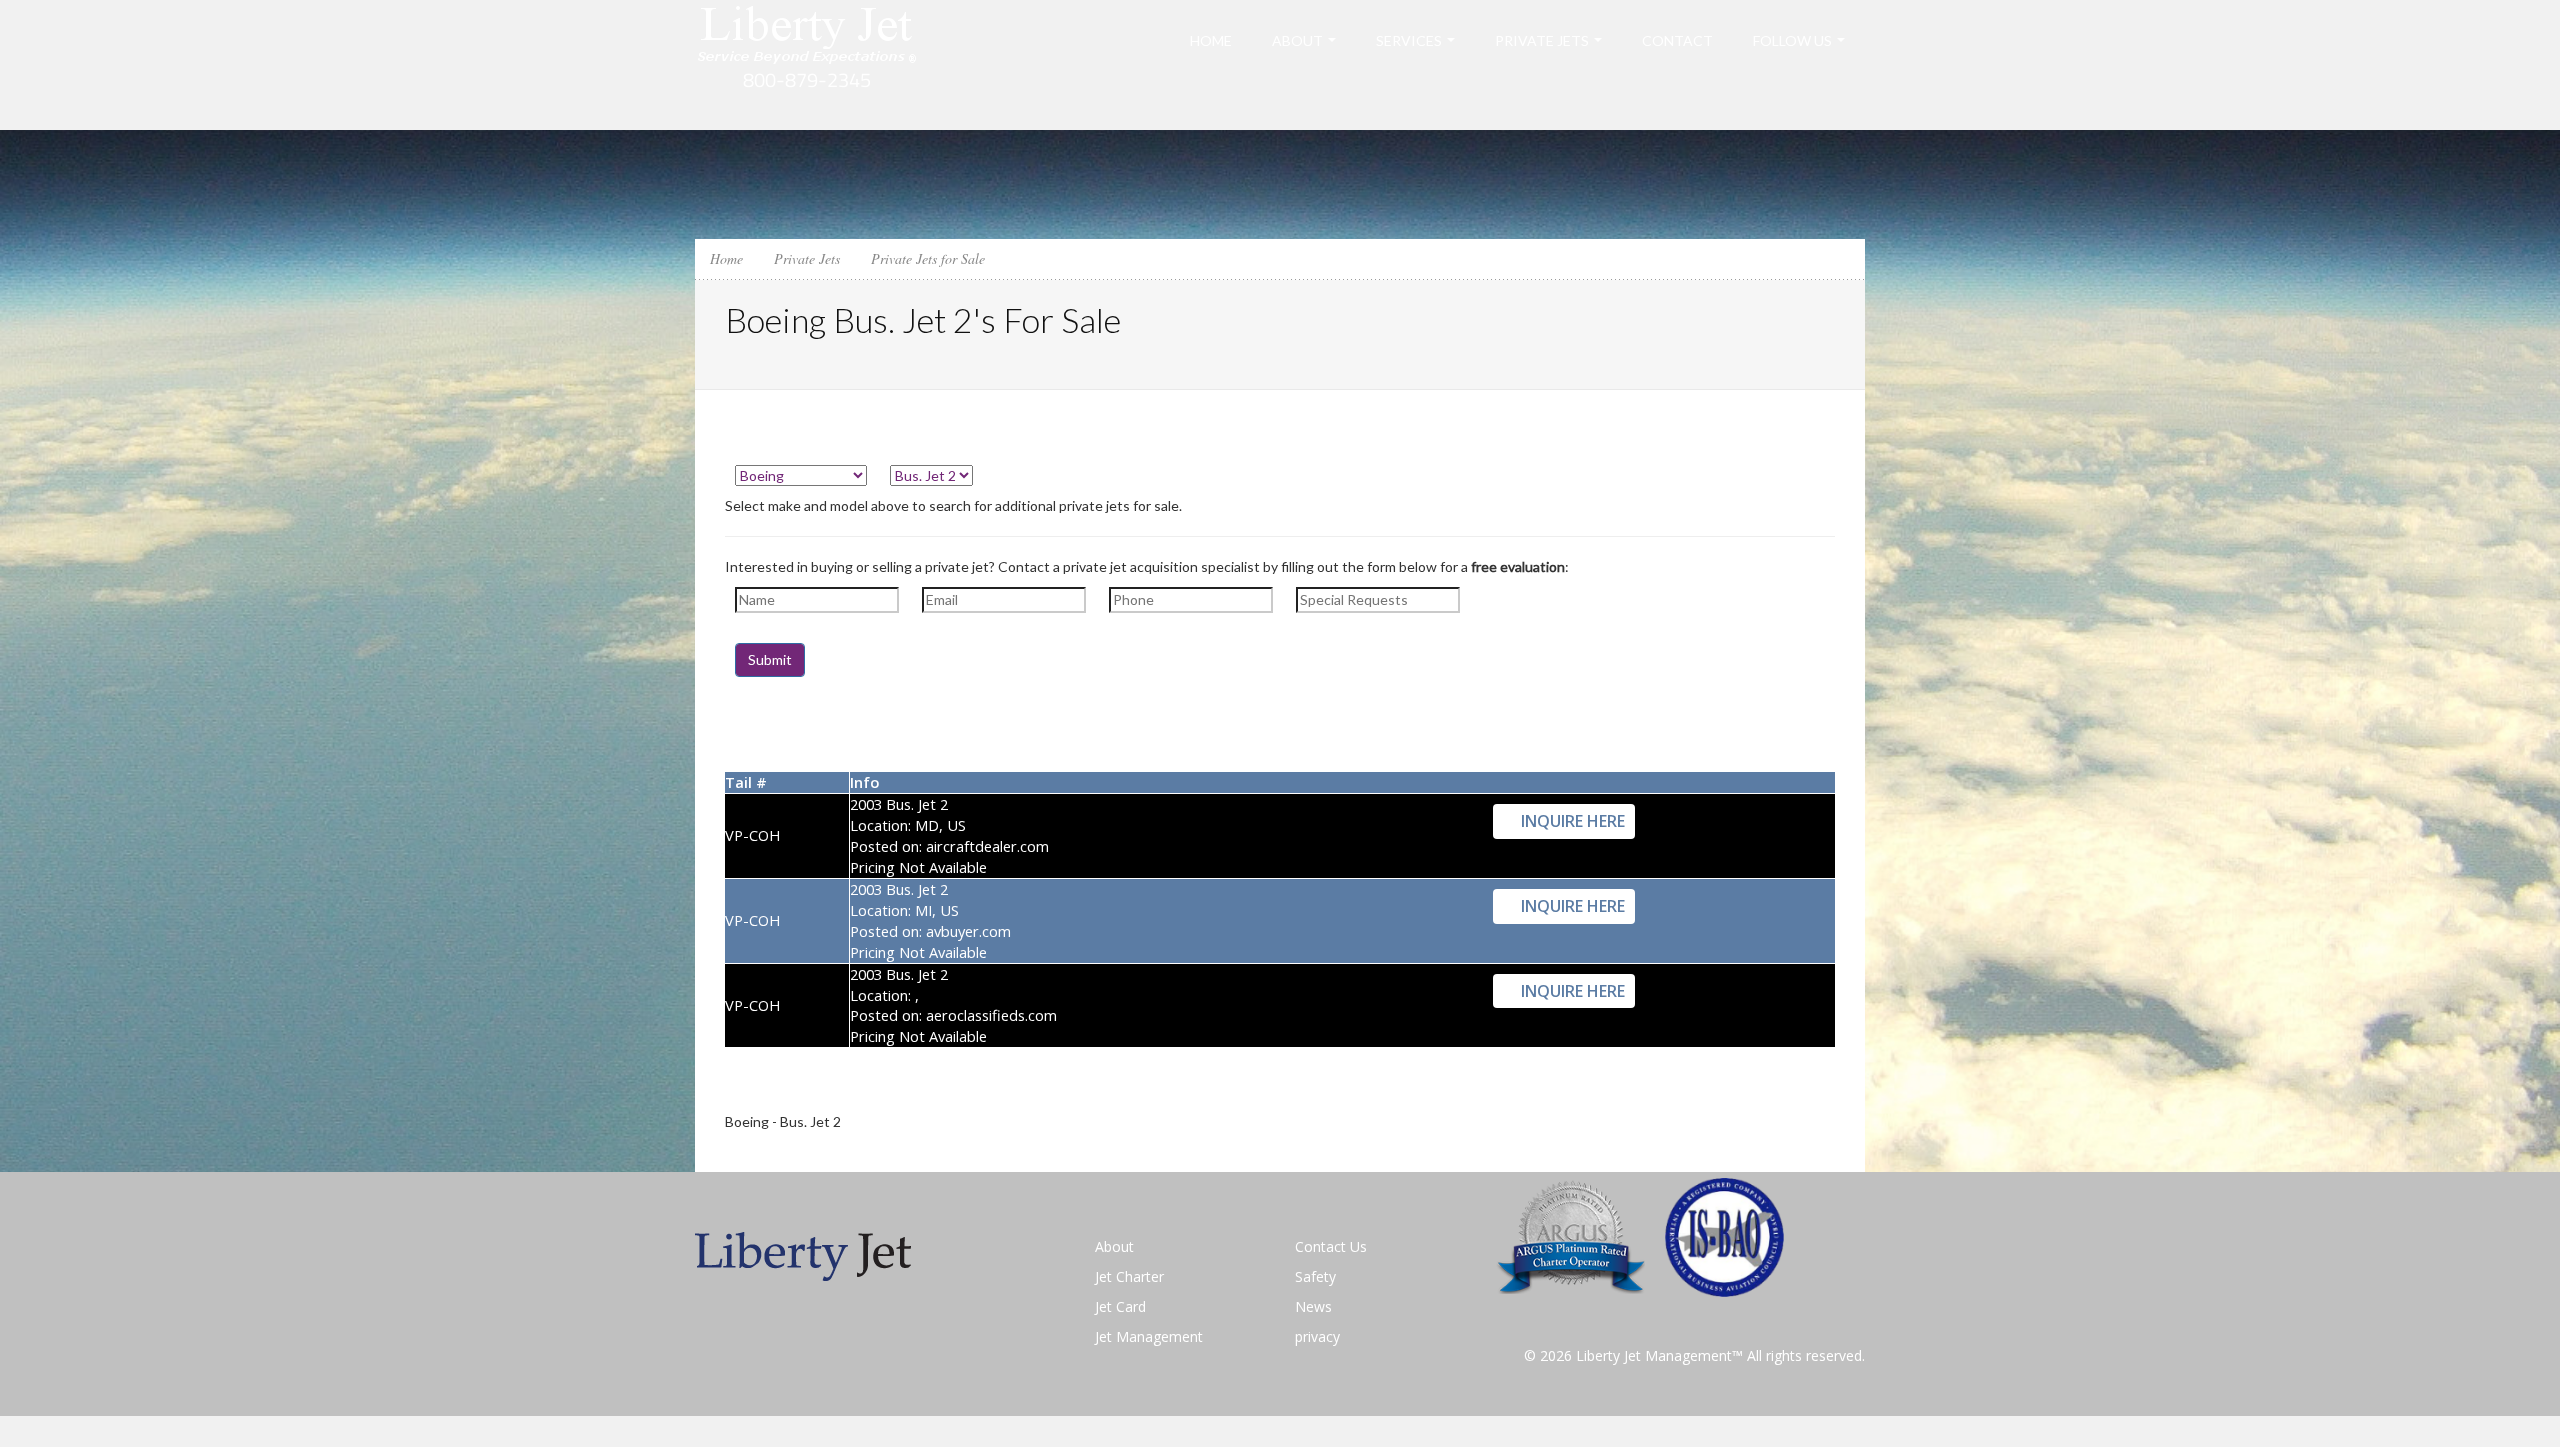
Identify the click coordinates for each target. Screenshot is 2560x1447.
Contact (1677, 40)
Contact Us (1331, 1246)
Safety (1315, 1276)
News (1313, 1306)
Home (1211, 40)
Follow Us (1792, 40)
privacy (1317, 1336)
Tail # (746, 782)
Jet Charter (1129, 1276)
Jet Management (1149, 1336)
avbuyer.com (968, 931)
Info (864, 782)
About (1297, 40)
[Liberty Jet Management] (807, 63)
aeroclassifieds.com (991, 1015)
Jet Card (1120, 1306)
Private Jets (1542, 40)
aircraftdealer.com (987, 846)
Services (1409, 40)
